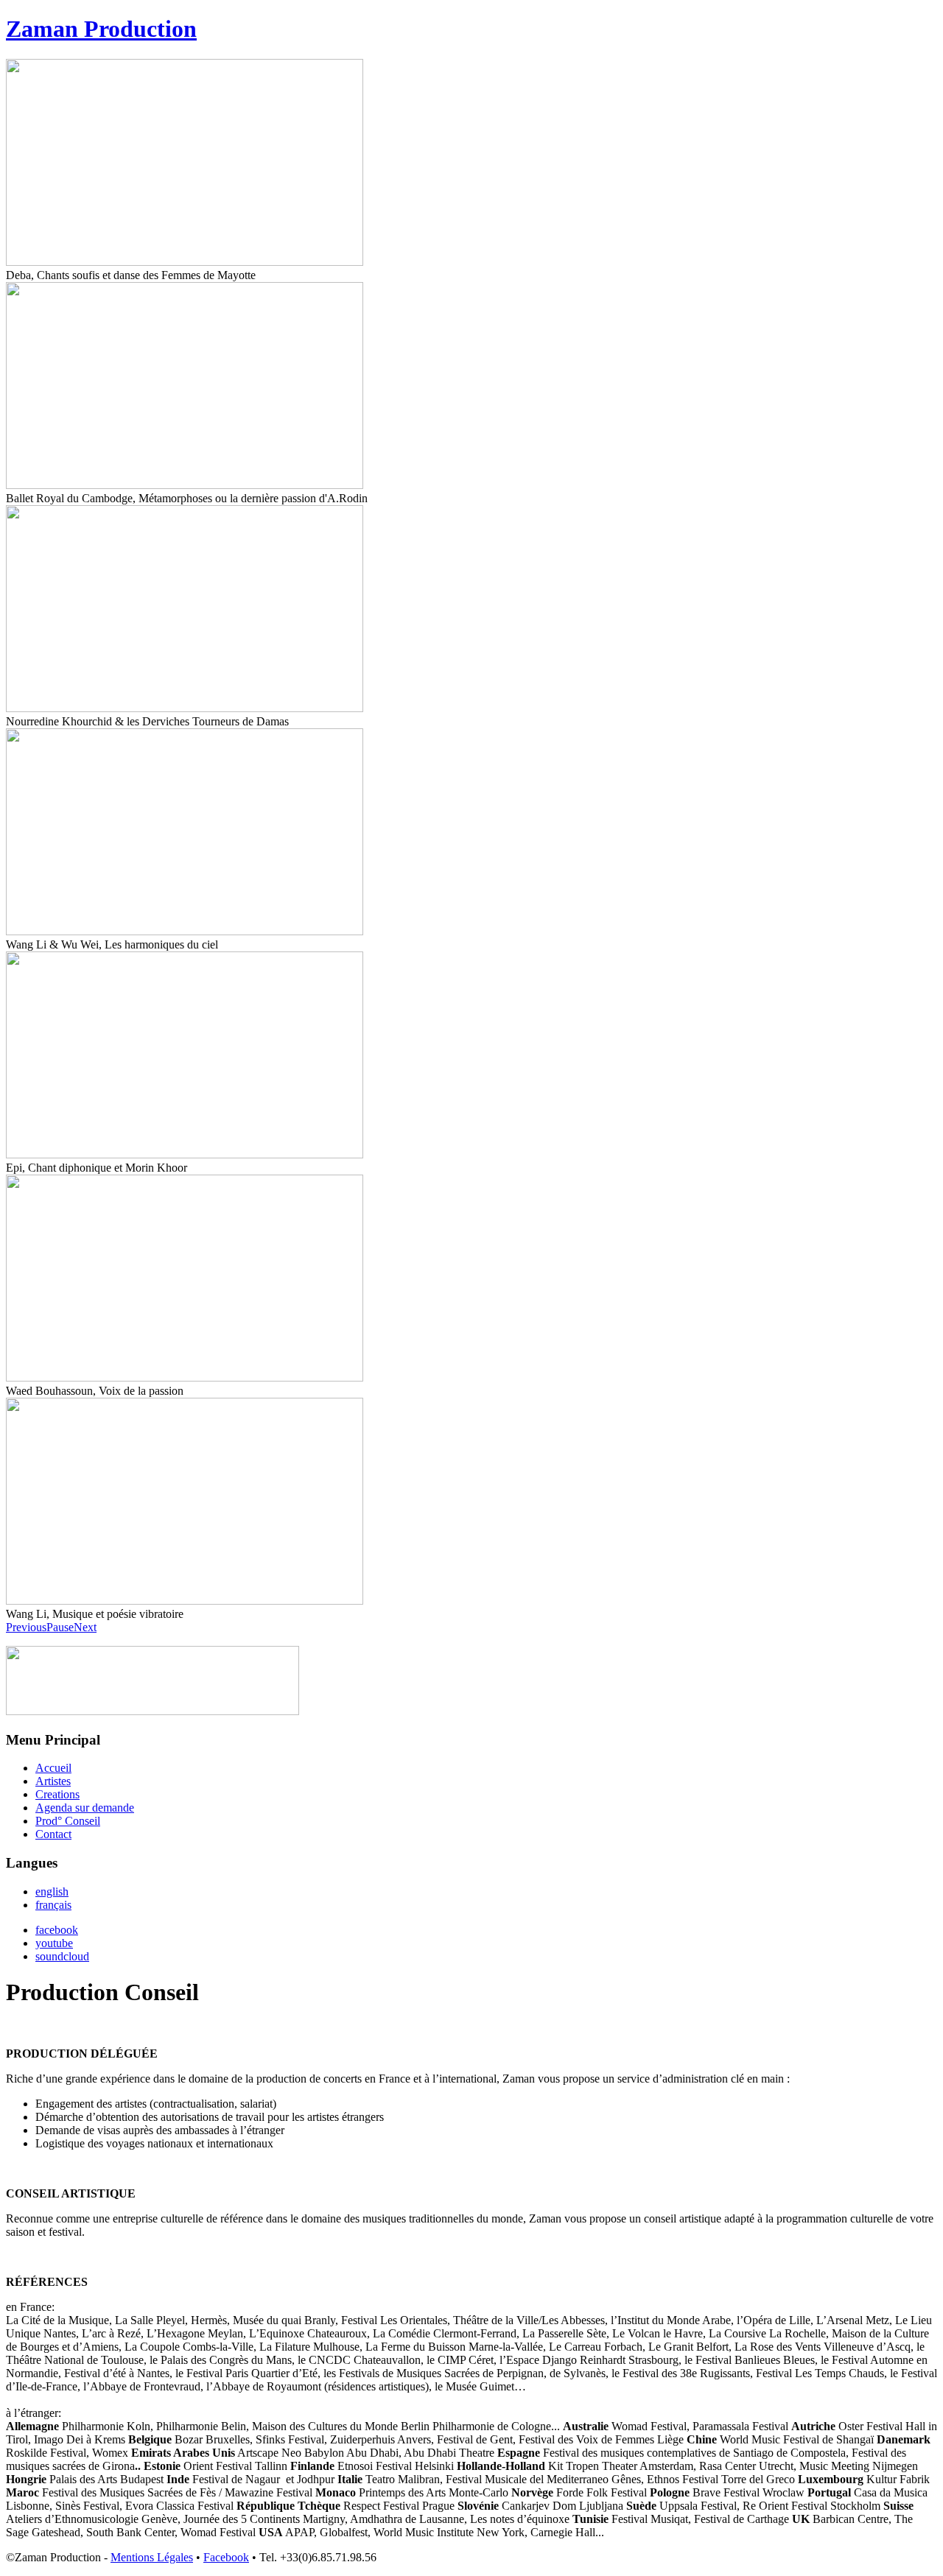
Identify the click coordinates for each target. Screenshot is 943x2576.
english (52, 1891)
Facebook (226, 2557)
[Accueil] (153, 1711)
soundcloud (62, 1956)
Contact (53, 1834)
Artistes (53, 1781)
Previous (26, 1627)
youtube (54, 1943)
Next (85, 1627)
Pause (60, 1627)
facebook (57, 1930)
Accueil (53, 1768)
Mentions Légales (152, 2557)
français (53, 1905)
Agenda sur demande (85, 1808)
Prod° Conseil (68, 1821)
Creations (57, 1794)
